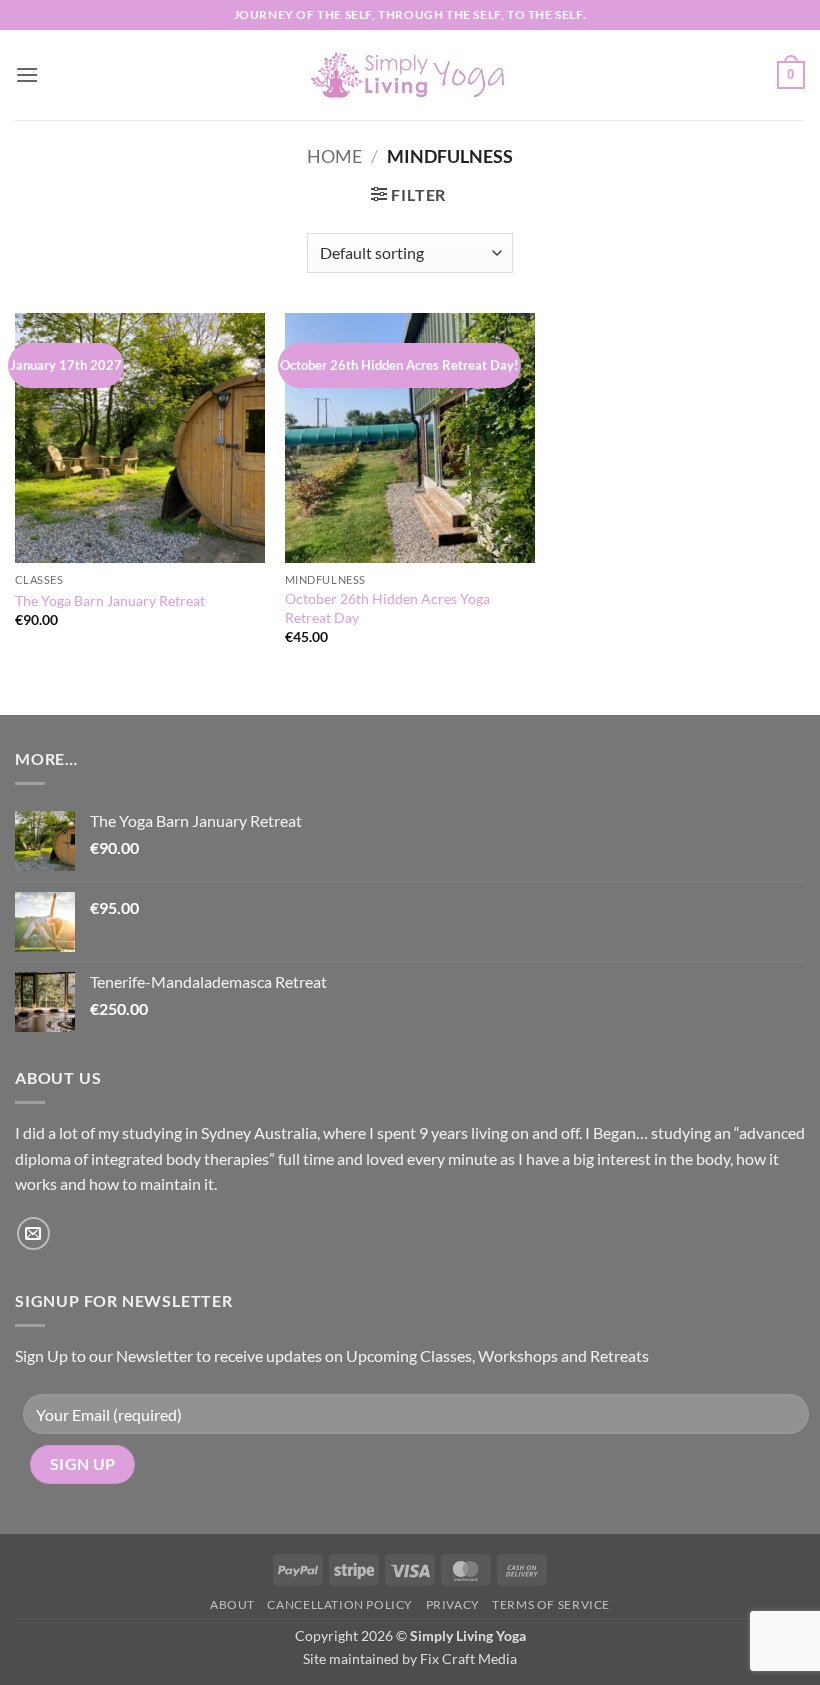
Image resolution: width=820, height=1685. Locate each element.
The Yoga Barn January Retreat (110, 600)
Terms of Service (551, 1604)
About (232, 1604)
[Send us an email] (33, 1233)
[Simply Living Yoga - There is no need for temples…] (410, 75)
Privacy (453, 1604)
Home (334, 156)
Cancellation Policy (340, 1604)
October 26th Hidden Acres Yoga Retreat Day (387, 608)
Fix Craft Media (468, 1658)
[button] (27, 74)
